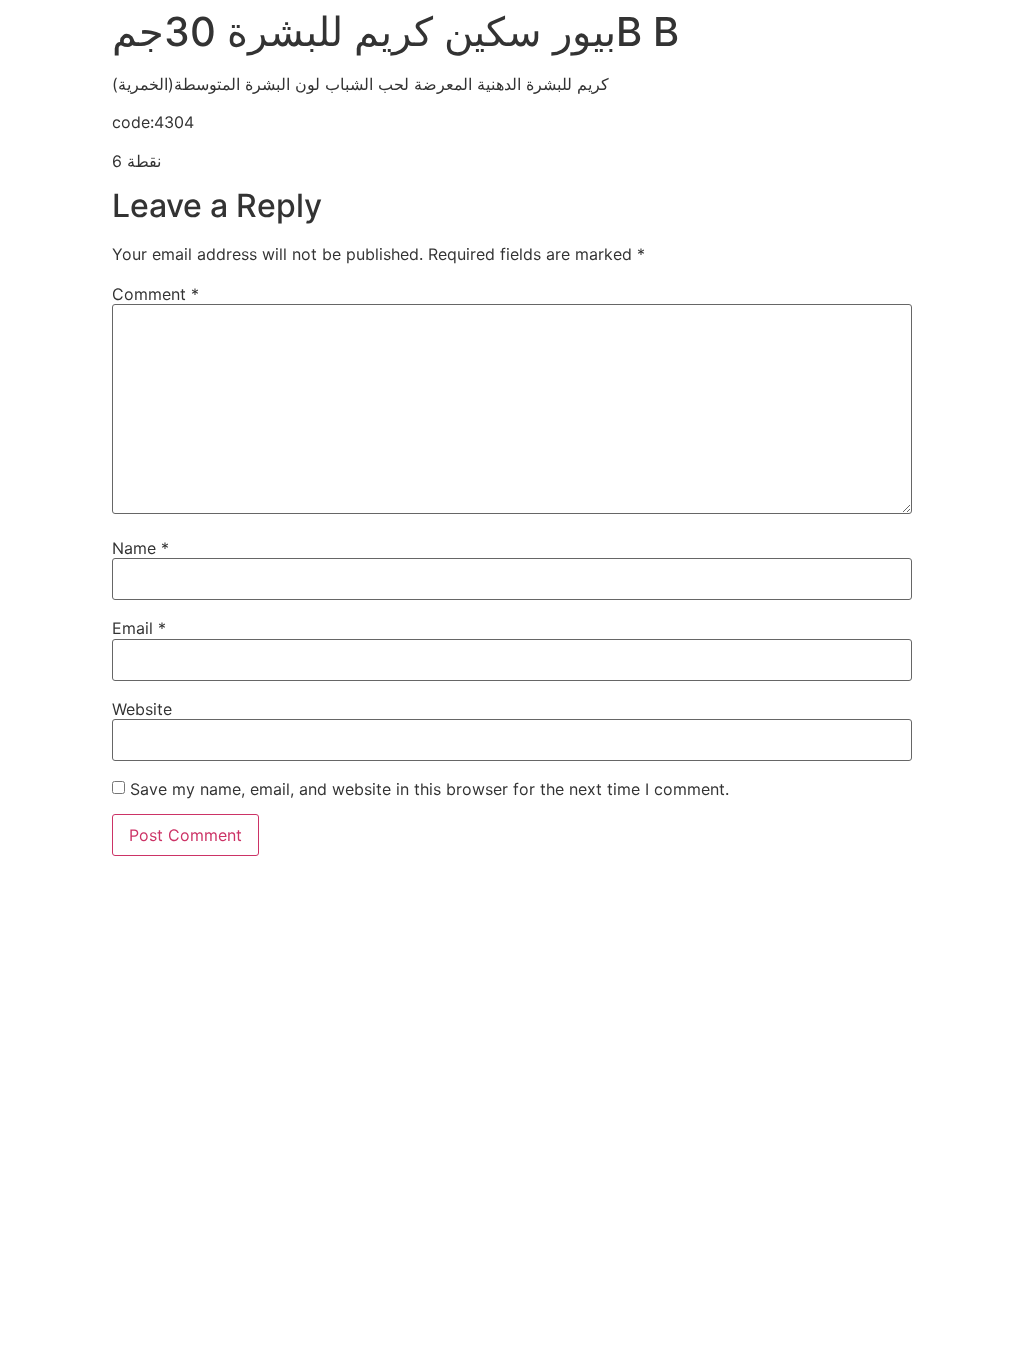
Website (142, 709)
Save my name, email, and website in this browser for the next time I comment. (429, 789)
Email (139, 628)
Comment (155, 294)
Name (140, 548)
